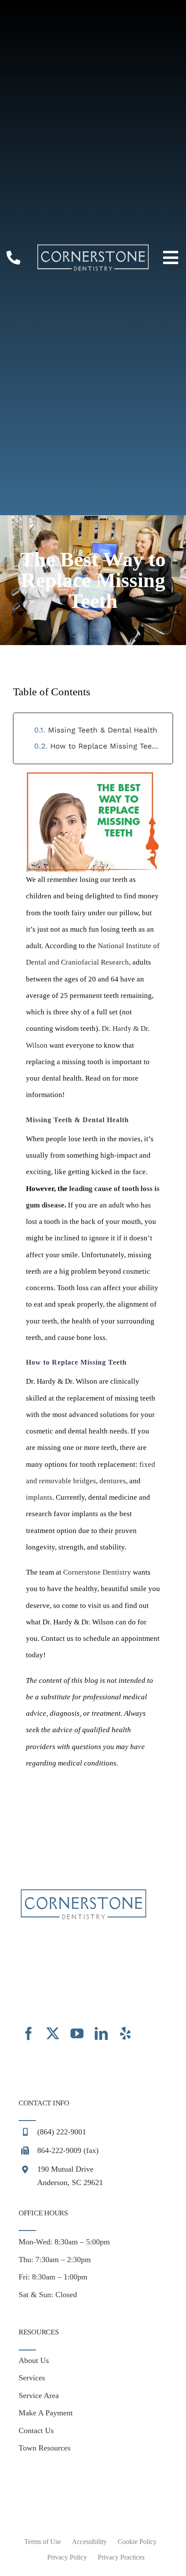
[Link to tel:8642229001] (13, 258)
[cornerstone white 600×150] (93, 247)
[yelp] (125, 2034)
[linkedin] (101, 2034)
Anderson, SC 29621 (70, 2182)
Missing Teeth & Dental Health (103, 730)
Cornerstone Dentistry (97, 1572)
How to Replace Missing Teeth (105, 746)
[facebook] (29, 2034)
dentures (113, 1481)
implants (39, 1497)
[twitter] (53, 2034)
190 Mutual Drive (65, 2169)
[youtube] (77, 2034)
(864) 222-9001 (62, 2132)
